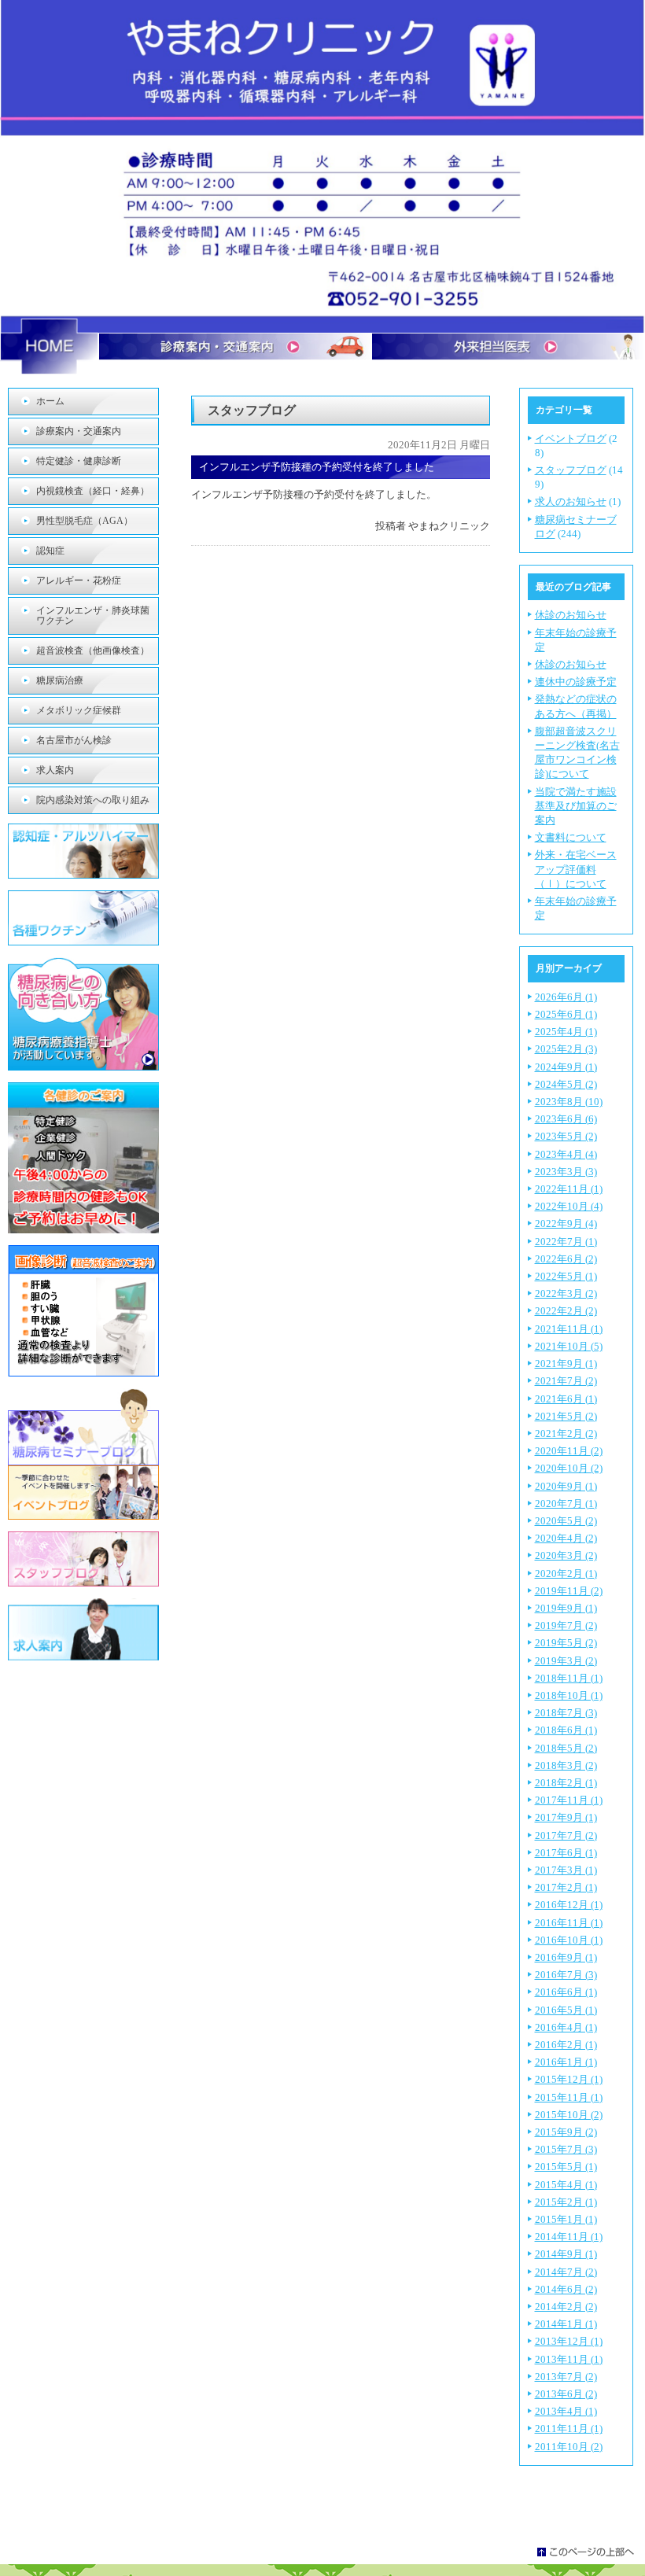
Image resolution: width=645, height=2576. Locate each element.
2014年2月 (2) (566, 2307)
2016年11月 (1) (569, 1923)
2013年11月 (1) (569, 2359)
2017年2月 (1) (566, 1887)
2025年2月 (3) (566, 1049)
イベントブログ (571, 439)
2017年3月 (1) (566, 1870)
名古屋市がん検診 (74, 740)
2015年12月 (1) (569, 2079)
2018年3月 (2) (566, 1765)
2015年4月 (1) (566, 2185)
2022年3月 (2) (566, 1294)
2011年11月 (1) (569, 2429)
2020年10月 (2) (569, 1468)
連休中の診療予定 (576, 682)
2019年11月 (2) (569, 1591)
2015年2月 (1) (566, 2202)
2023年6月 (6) (566, 1119)
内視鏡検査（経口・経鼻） (93, 491)
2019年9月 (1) (566, 1608)
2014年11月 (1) (569, 2237)
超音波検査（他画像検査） (93, 650)
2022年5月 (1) (566, 1276)
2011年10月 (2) (569, 2447)
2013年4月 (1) (566, 2411)
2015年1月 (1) (566, 2219)
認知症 (50, 551)
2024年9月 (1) (566, 1067)
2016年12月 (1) (569, 1905)
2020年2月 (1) (566, 1574)
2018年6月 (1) (566, 1730)
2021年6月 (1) (566, 1399)
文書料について (571, 837)
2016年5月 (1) (566, 2010)
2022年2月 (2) (566, 1311)
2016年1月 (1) (566, 2062)
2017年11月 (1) (569, 1800)
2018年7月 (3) (566, 1713)
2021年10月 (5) (569, 1346)
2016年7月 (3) (566, 1975)
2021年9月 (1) (566, 1364)
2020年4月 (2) (566, 1538)
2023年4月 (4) (566, 1154)
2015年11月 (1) (569, 2097)
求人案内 (55, 770)
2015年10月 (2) (569, 2115)
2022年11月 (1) (569, 1189)
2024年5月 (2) (566, 1084)
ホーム (50, 401)
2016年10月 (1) (569, 1940)
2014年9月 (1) (566, 2254)
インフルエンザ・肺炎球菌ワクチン (93, 615)
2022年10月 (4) (569, 1206)
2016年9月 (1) (566, 1957)
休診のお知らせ (571, 615)
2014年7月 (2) (566, 2272)
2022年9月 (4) (566, 1224)
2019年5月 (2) (566, 1643)
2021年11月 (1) (569, 1329)
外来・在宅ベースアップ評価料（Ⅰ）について (576, 869)
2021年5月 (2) (566, 1416)
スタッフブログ (571, 470)
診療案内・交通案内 (79, 431)
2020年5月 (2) (566, 1521)
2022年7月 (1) (566, 1242)
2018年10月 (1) (569, 1695)
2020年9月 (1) (566, 1486)
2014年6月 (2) (566, 2289)
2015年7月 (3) (566, 2149)
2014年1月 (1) (566, 2324)
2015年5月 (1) (566, 2167)
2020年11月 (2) (569, 1451)
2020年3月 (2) (566, 1555)
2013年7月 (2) (566, 2377)
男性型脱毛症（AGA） (85, 521)
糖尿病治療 (60, 680)
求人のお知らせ (571, 501)
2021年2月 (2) (566, 1434)
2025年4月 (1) (566, 1032)
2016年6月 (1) (566, 1992)
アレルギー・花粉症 (79, 580)
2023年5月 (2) (566, 1136)
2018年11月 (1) (569, 1678)
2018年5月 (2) (566, 1748)
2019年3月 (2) (566, 1661)
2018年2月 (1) (566, 1783)
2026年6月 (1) (566, 997)
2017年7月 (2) (566, 1835)
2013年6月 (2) (566, 2394)
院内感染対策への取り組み (93, 800)
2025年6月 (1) (566, 1014)
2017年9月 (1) (566, 1817)
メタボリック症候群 (79, 710)
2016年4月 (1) (566, 2027)
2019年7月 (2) (566, 1625)
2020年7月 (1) (566, 1504)
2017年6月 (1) (566, 1853)
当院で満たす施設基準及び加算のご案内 (576, 806)
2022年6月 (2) (566, 1259)
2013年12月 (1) (569, 2341)
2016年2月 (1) (566, 2045)
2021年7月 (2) (566, 1381)
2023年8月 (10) (569, 1102)
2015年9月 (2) (566, 2132)
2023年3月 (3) (566, 1172)
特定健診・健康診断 (79, 461)
